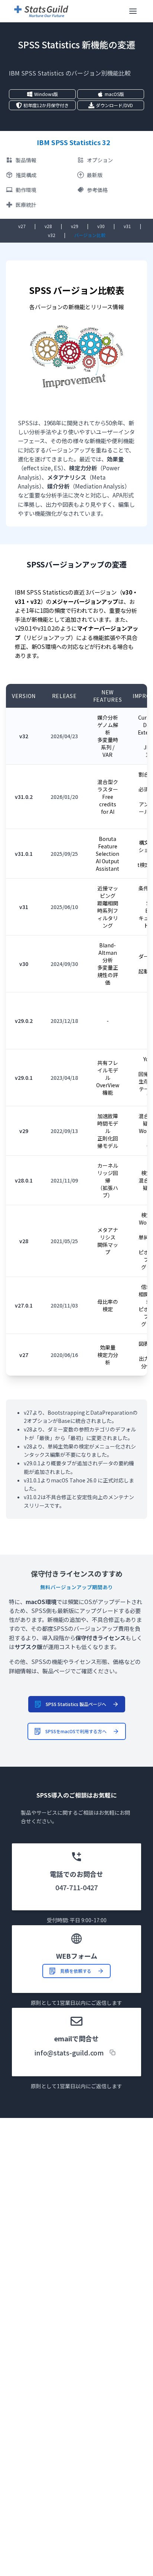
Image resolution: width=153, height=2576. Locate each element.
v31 (127, 226)
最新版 (95, 175)
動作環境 (26, 190)
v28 (48, 226)
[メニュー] (133, 11)
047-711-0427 (76, 1887)
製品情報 (26, 160)
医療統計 (26, 205)
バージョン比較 (90, 235)
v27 (22, 226)
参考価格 (97, 190)
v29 (75, 226)
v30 (101, 226)
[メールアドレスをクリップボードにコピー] (113, 2052)
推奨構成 (26, 175)
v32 (52, 235)
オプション (100, 160)
